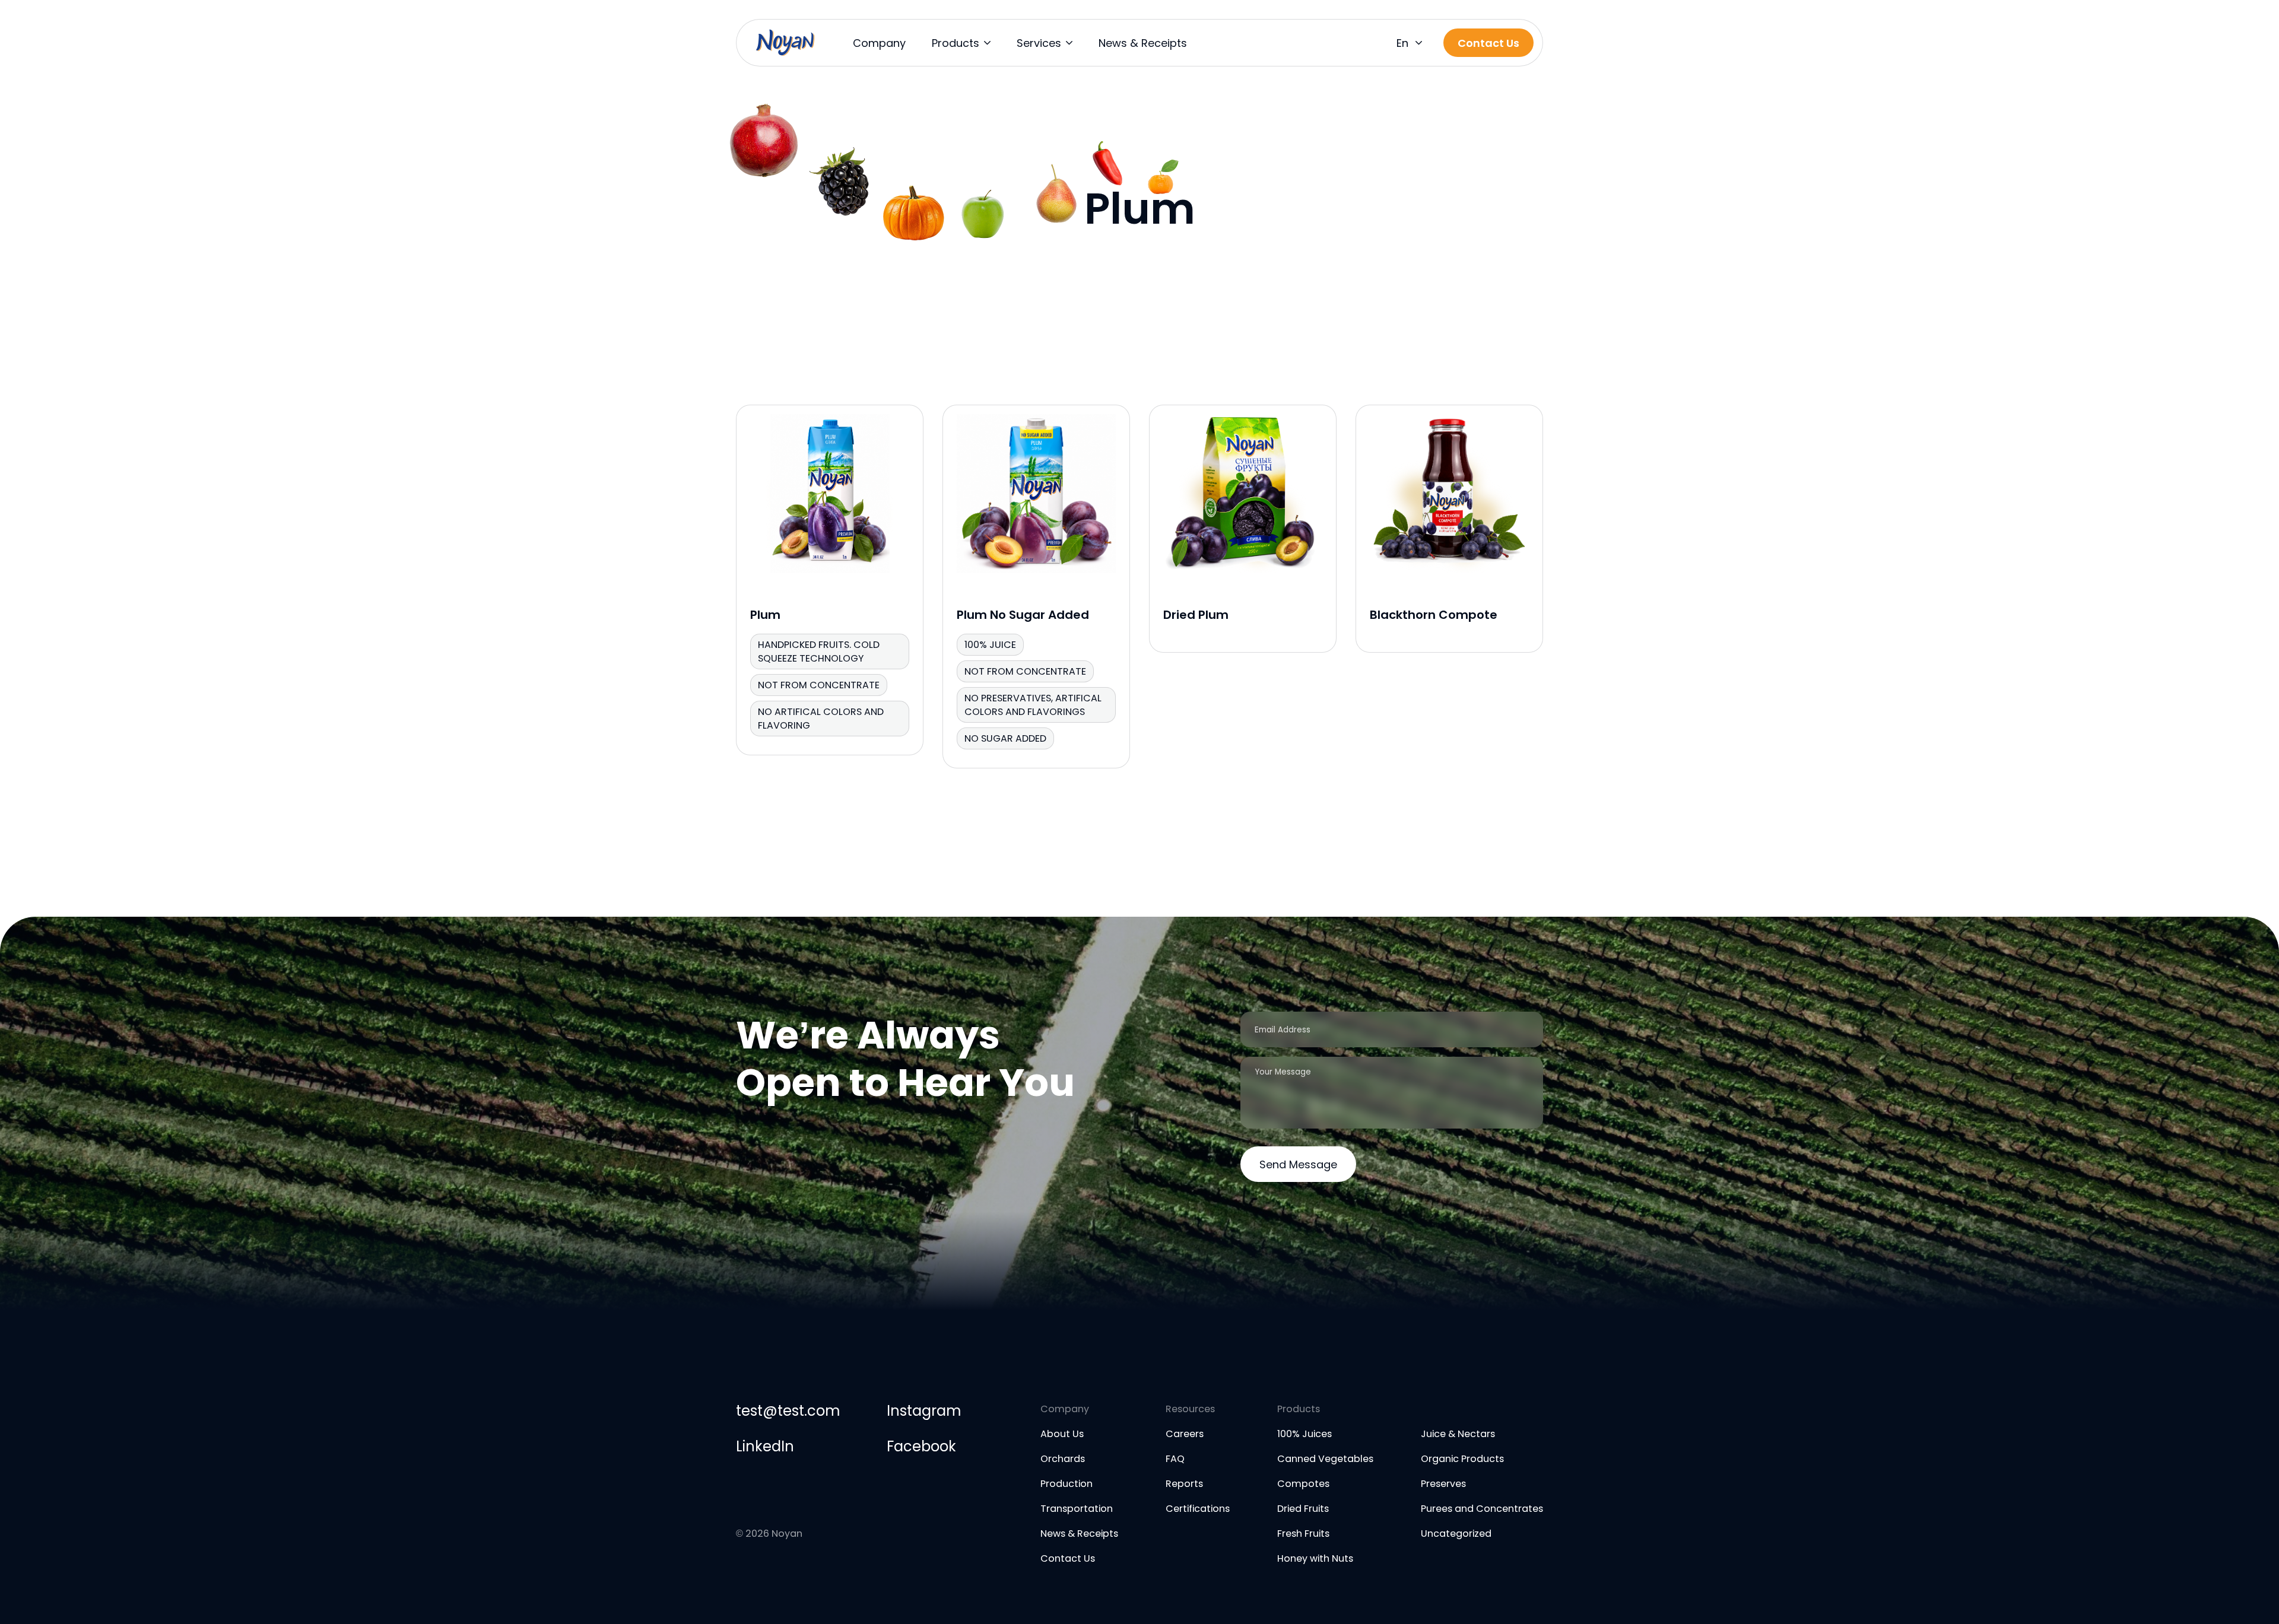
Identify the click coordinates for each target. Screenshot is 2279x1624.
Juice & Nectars (1458, 1434)
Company (879, 43)
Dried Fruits (1303, 1509)
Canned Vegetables (1325, 1459)
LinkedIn (765, 1446)
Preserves (1443, 1484)
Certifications (1198, 1509)
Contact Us (1068, 1558)
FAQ (1175, 1459)
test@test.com (788, 1411)
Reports (1184, 1484)
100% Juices (1304, 1434)
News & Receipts (1143, 43)
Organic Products (1462, 1459)
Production (1067, 1484)
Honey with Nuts (1315, 1558)
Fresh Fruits (1303, 1534)
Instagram (924, 1411)
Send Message (1298, 1164)
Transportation (1077, 1509)
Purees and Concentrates (1482, 1509)
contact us (1488, 43)
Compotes (1303, 1484)
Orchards (1063, 1459)
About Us (1062, 1434)
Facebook (921, 1446)
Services (1039, 43)
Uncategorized (1456, 1534)
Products (956, 43)
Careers (1185, 1434)
